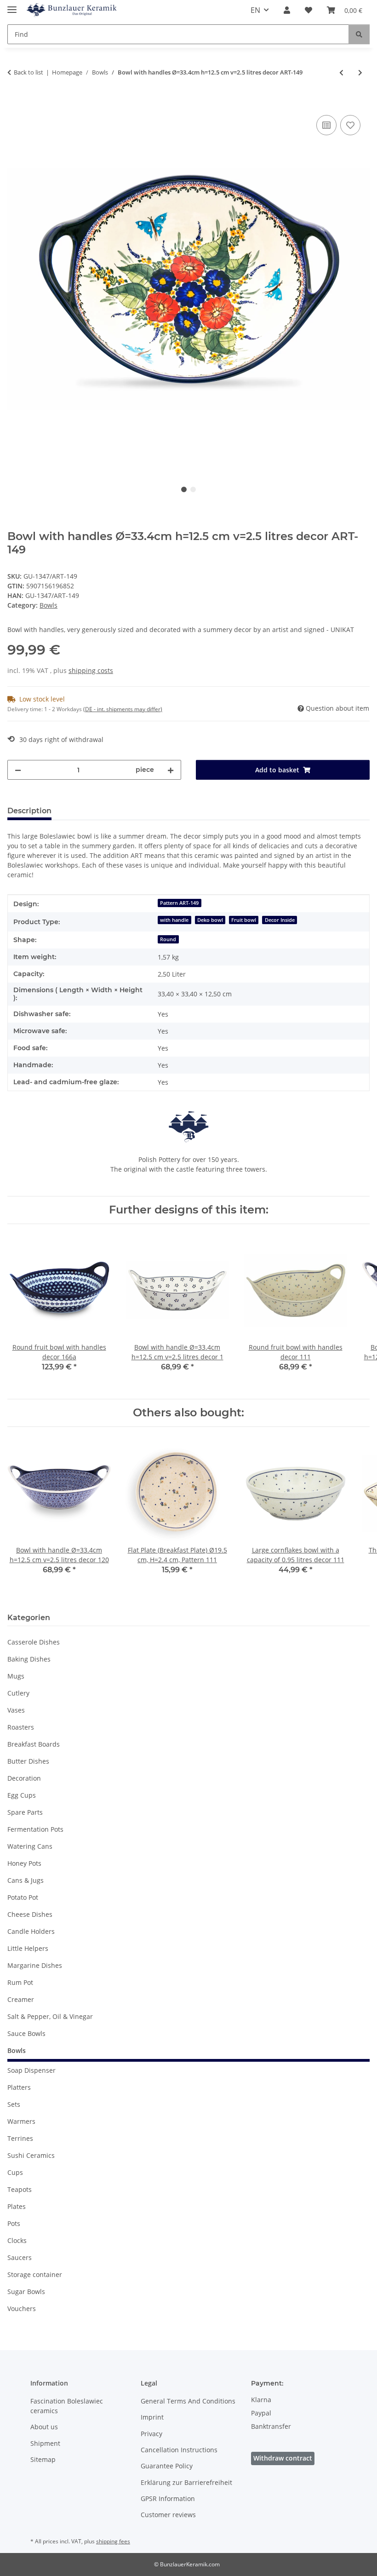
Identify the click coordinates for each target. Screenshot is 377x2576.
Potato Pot (23, 1897)
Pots (14, 2223)
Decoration (24, 1778)
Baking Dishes (29, 1659)
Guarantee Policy (167, 2466)
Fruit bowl (244, 920)
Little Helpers (28, 1948)
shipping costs (91, 670)
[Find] (359, 34)
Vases (16, 1710)
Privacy (151, 2434)
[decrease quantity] (18, 770)
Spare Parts (25, 1812)
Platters (19, 2087)
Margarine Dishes (35, 1965)
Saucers (20, 2257)
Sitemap (43, 2459)
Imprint (152, 2417)
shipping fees (113, 2541)
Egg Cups (22, 1795)
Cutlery (18, 1693)
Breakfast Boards (34, 1744)
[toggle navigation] (12, 6)
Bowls (49, 605)
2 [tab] (193, 489)
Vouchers (22, 2309)
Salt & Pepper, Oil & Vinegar (50, 2016)
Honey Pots (24, 1863)
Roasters (21, 1727)
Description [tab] (29, 811)
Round (168, 939)
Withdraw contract (283, 2458)
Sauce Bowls (26, 2033)
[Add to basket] (15, 103)
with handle (174, 920)
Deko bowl (210, 920)
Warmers (21, 2121)
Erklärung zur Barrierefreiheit (186, 2482)
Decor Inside (280, 920)
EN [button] (255, 10)
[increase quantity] (171, 770)
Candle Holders (31, 1931)
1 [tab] (184, 489)
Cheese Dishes (30, 1914)
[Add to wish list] (350, 125)
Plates (17, 2206)
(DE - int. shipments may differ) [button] (123, 709)
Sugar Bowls (26, 2291)
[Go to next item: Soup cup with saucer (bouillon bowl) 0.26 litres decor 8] (360, 72)
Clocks (17, 2240)
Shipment (45, 2443)
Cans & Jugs (26, 1880)
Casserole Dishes (34, 1642)
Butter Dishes (28, 1761)
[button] (287, 10)
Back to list (29, 72)
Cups (15, 2172)
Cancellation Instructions (179, 2450)
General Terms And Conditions (188, 2401)
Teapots (20, 2189)
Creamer (21, 1999)
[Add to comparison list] (326, 125)
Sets (14, 2104)
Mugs (16, 1676)
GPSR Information (168, 2498)
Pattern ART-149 (179, 903)
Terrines (20, 2138)
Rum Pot (20, 1982)
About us (44, 2427)
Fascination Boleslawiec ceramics (67, 2406)
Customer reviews (168, 2515)
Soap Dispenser (31, 2070)
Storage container (35, 2274)
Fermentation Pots (35, 1829)
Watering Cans (30, 1846)
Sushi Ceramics (31, 2155)
